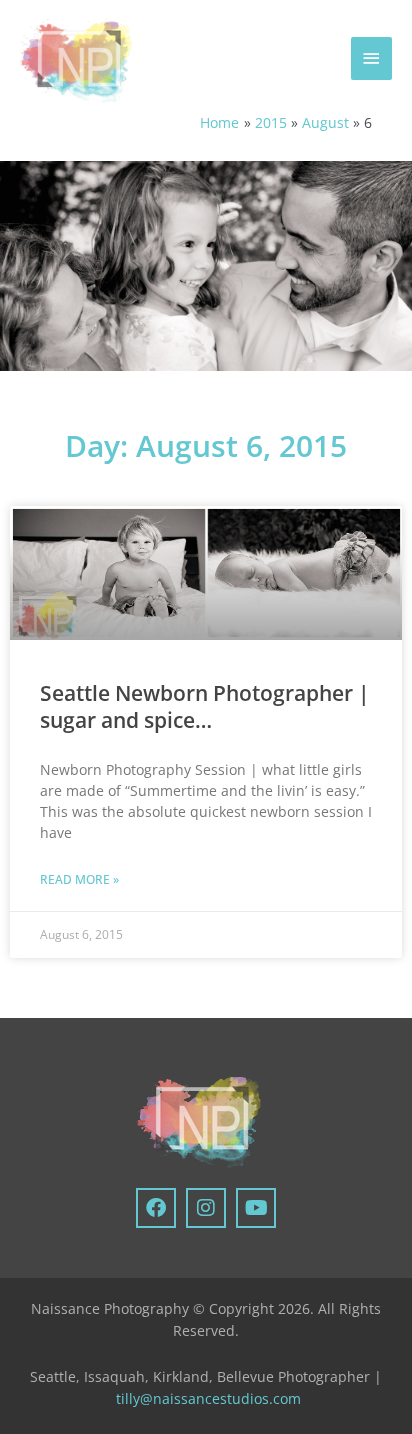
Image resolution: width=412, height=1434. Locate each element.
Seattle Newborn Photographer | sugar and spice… (205, 706)
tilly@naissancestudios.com (208, 1398)
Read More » (79, 879)
